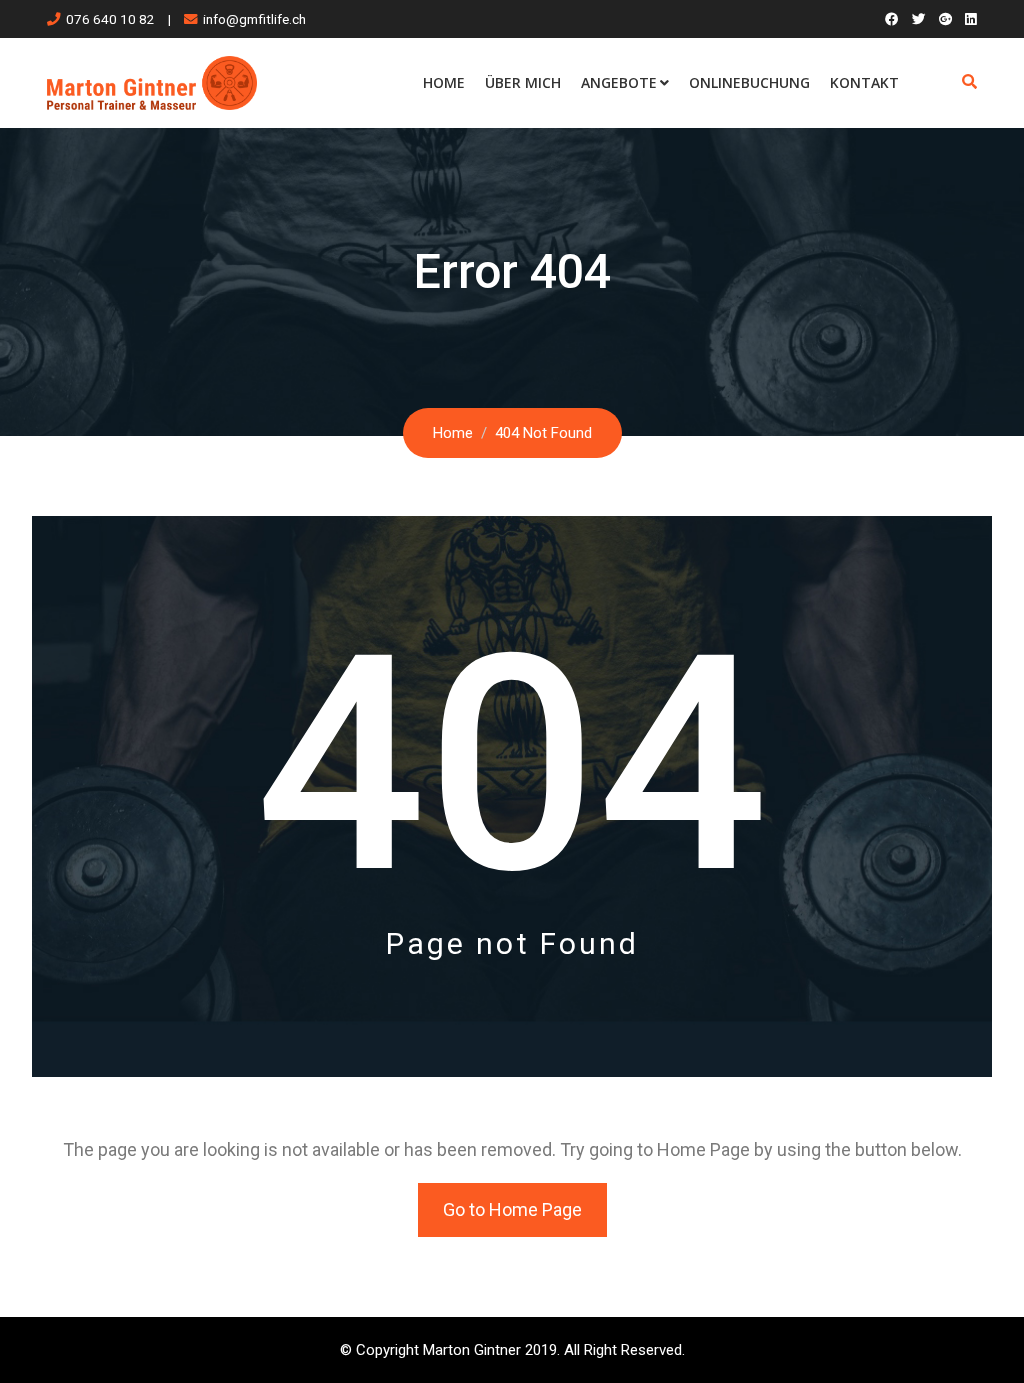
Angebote (619, 82)
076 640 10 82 (110, 19)
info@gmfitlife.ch (254, 19)
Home (444, 82)
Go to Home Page (512, 1209)
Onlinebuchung (749, 82)
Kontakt (864, 82)
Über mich (523, 82)
